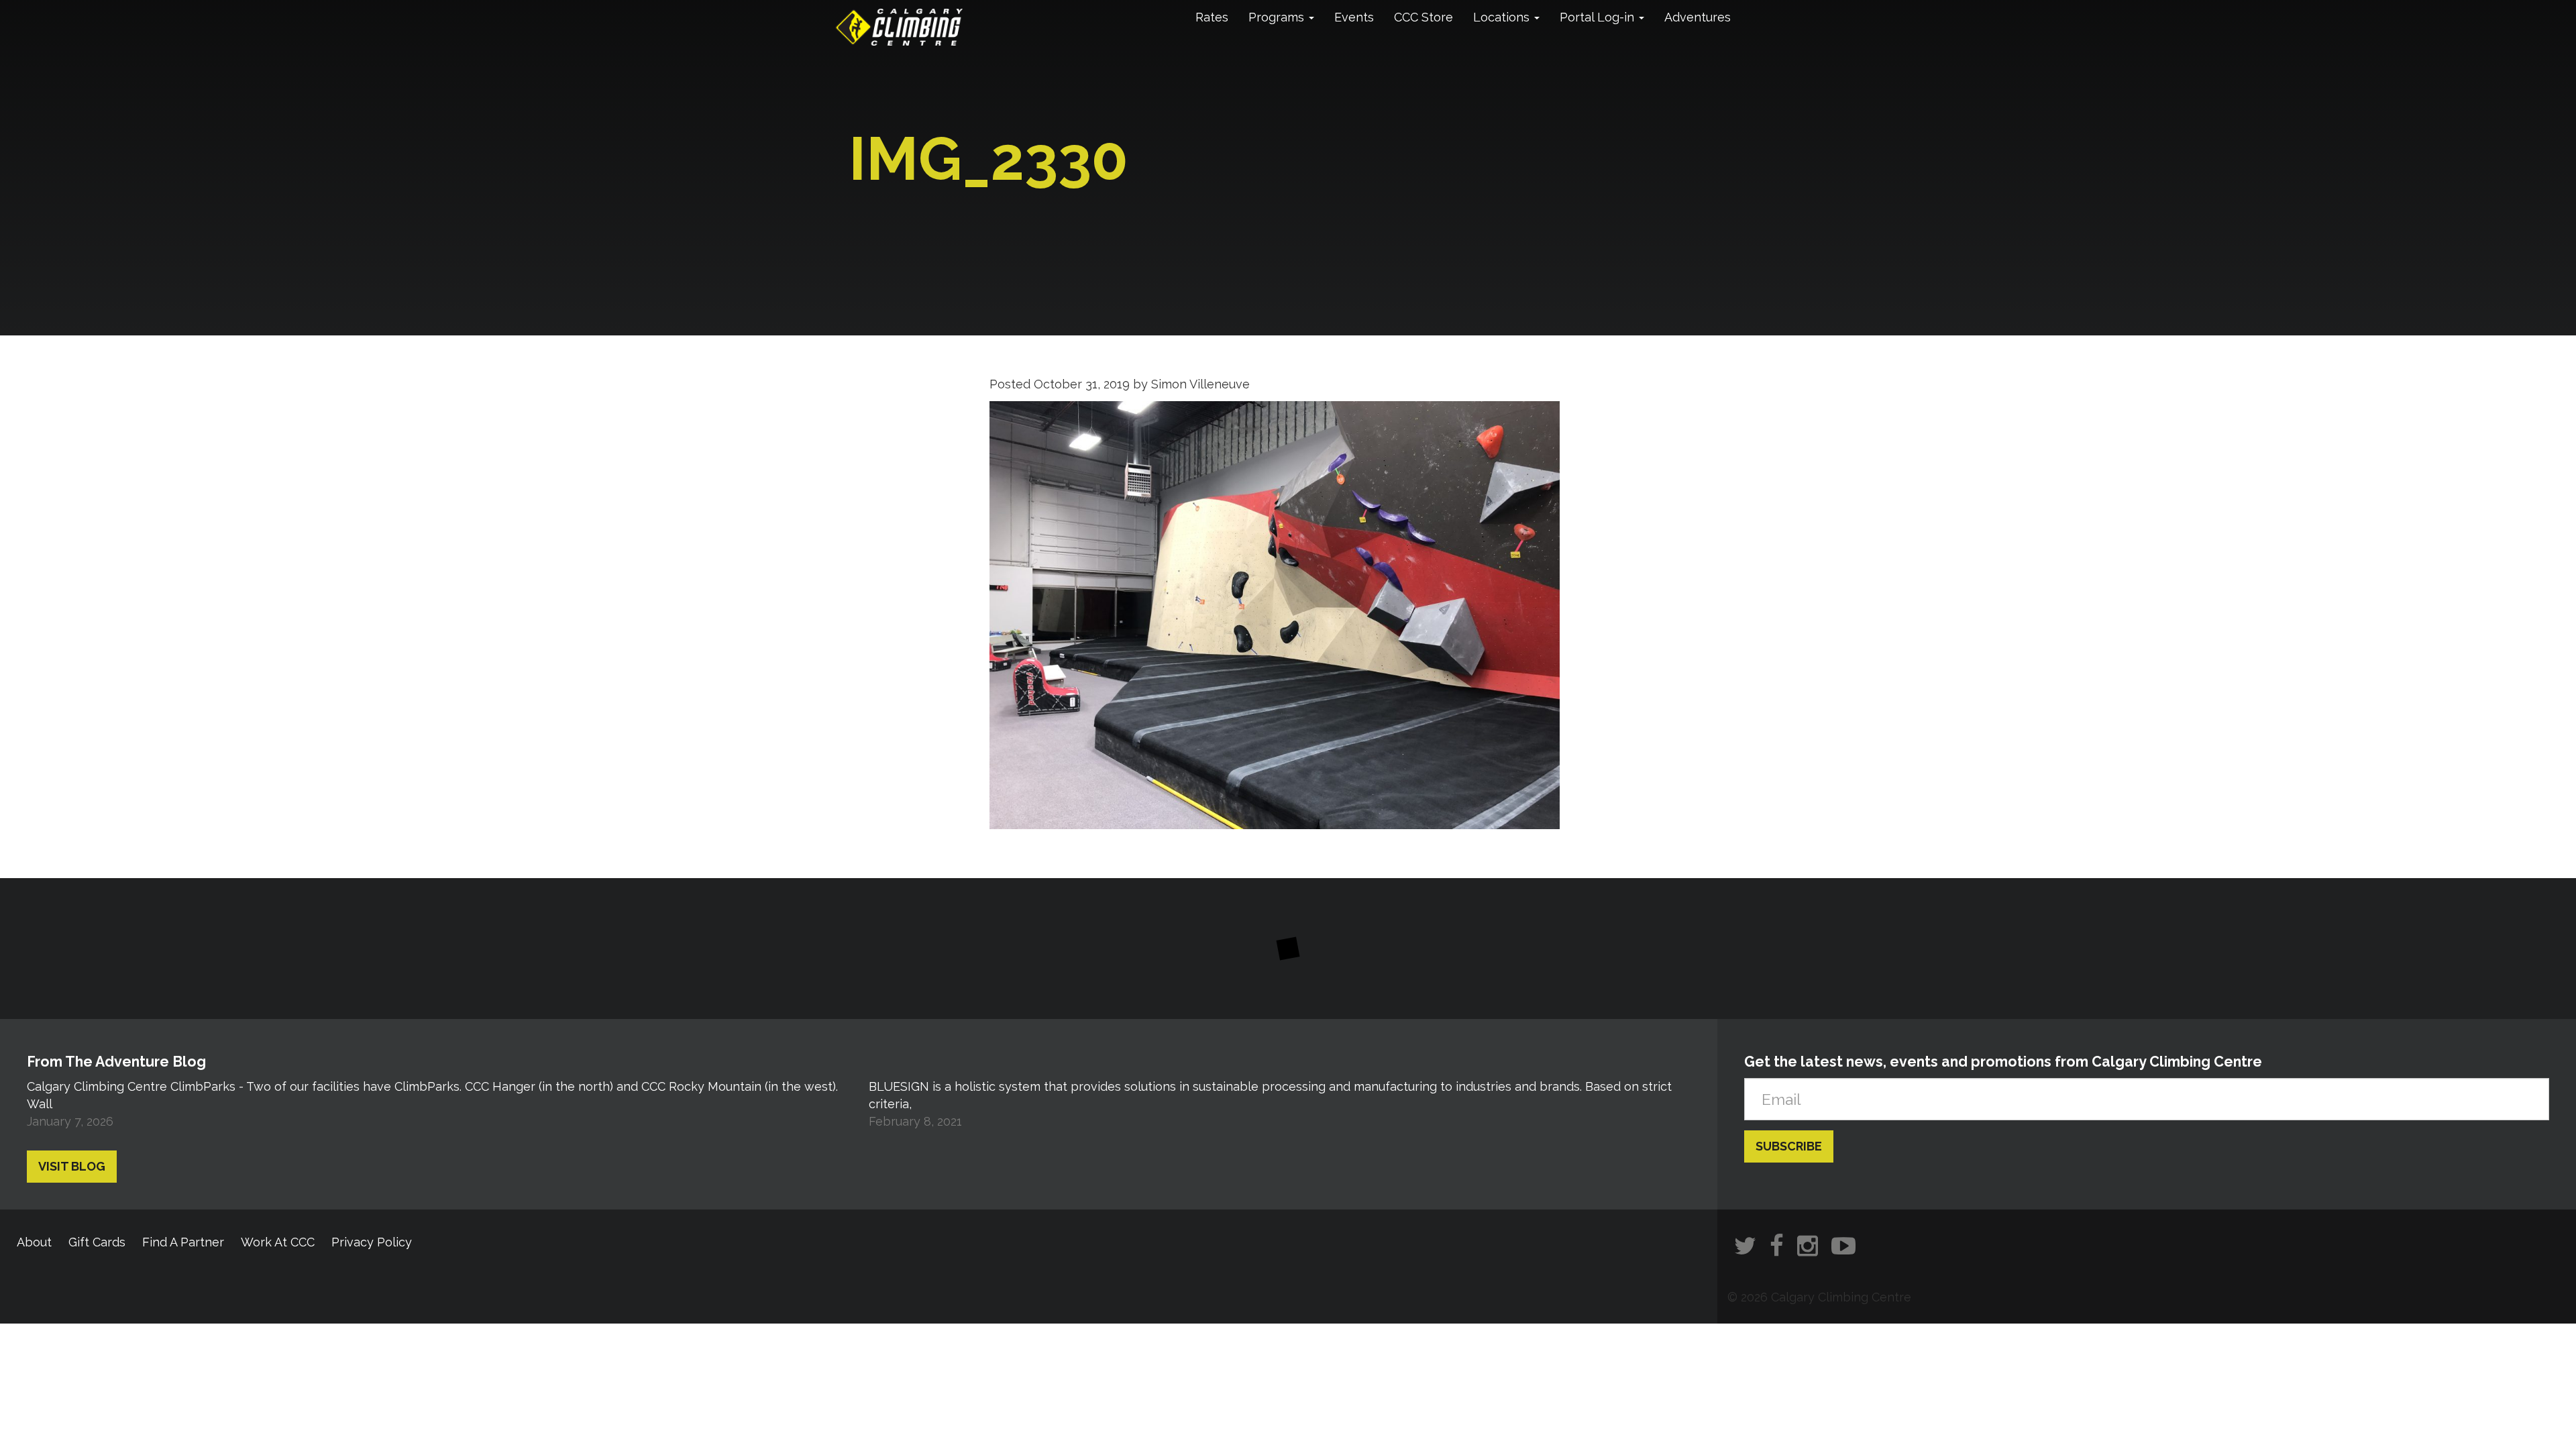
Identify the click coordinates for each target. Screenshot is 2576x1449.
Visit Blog (72, 1166)
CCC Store (1424, 17)
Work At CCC (278, 1242)
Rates (1212, 17)
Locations (1503, 17)
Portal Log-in (1599, 17)
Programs (1278, 17)
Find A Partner (183, 1242)
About (34, 1242)
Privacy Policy (372, 1242)
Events (1354, 17)
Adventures (1698, 17)
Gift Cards (97, 1242)
